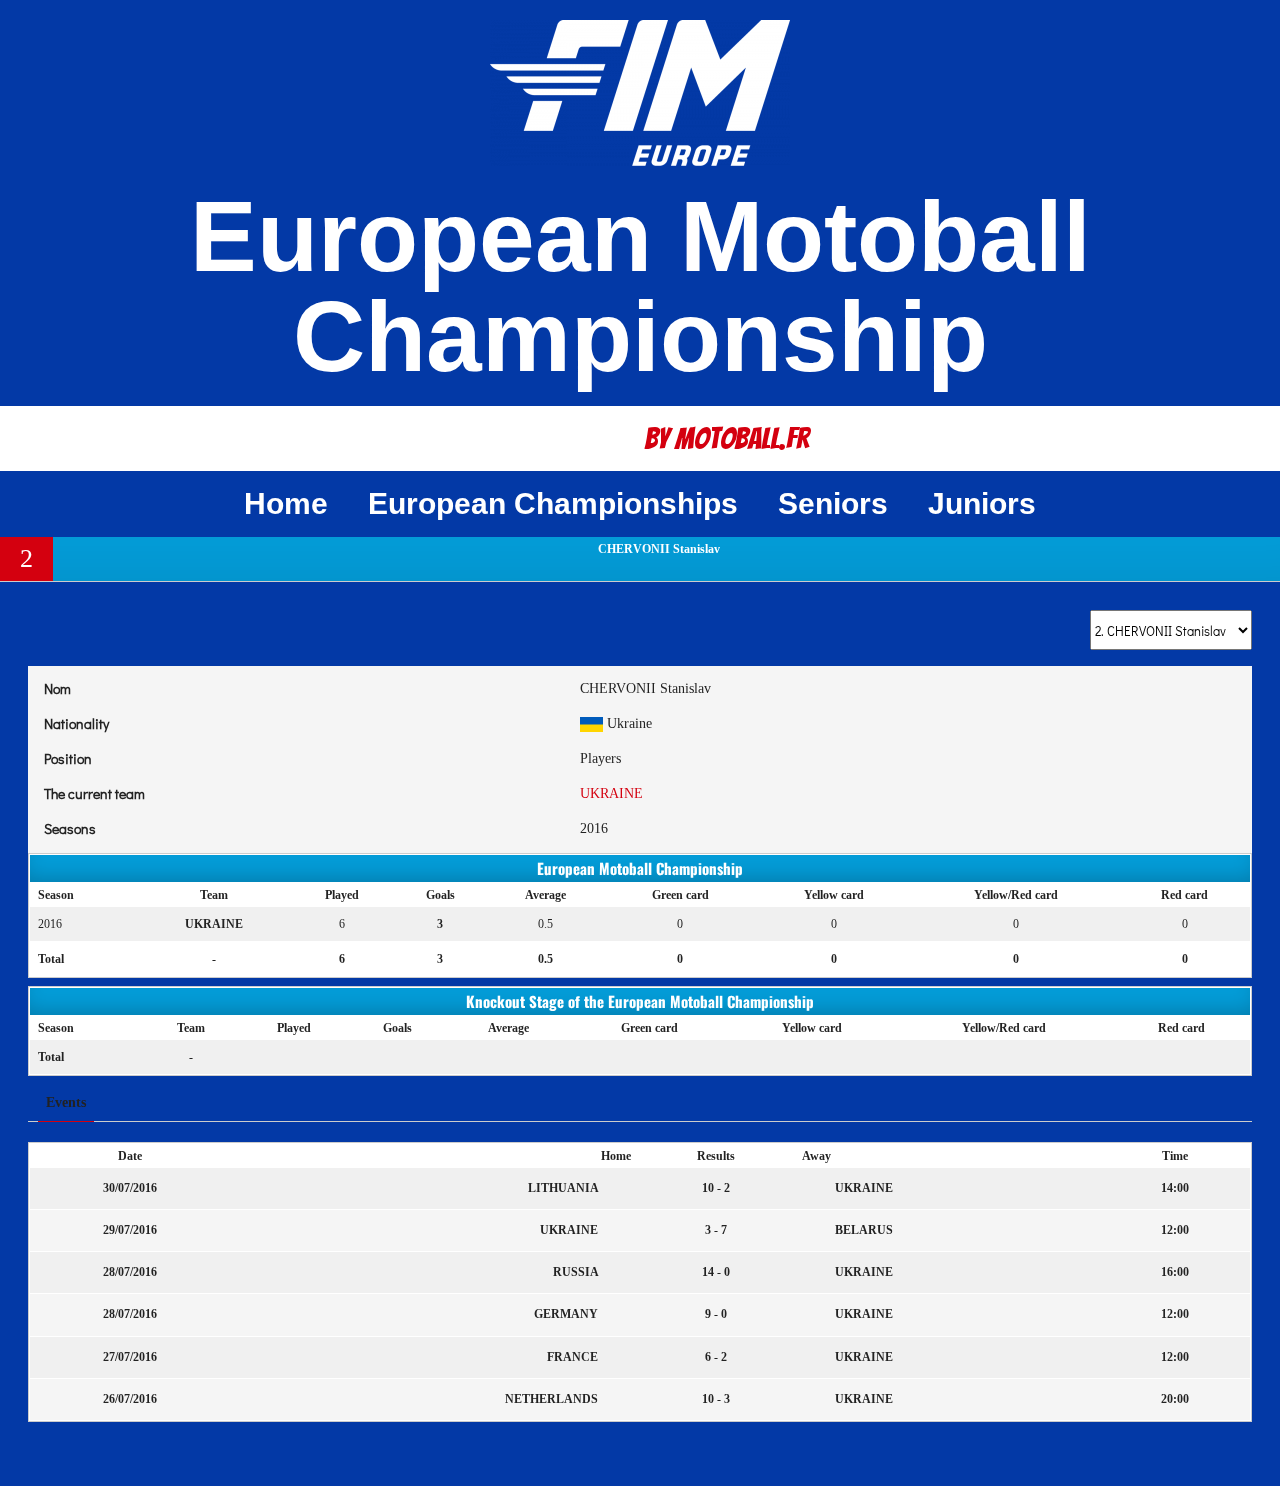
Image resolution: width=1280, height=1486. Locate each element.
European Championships (553, 503)
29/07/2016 (130, 1230)
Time (1175, 1156)
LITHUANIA (564, 1188)
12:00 (1175, 1230)
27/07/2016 (130, 1357)
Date (130, 1156)
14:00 (1175, 1188)
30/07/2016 (130, 1188)
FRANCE (574, 1357)
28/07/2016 (130, 1272)
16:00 (1175, 1272)
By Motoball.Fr (727, 438)
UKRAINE (611, 793)
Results (716, 1156)
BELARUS (862, 1230)
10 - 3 (716, 1399)
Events (66, 1102)
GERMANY (567, 1314)
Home (286, 503)
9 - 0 (716, 1314)
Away (816, 1156)
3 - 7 (716, 1230)
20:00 (1175, 1399)
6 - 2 (716, 1357)
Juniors (982, 503)
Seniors (833, 503)
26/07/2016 (130, 1399)
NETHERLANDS (553, 1399)
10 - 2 (716, 1188)
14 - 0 (716, 1272)
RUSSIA (577, 1272)
